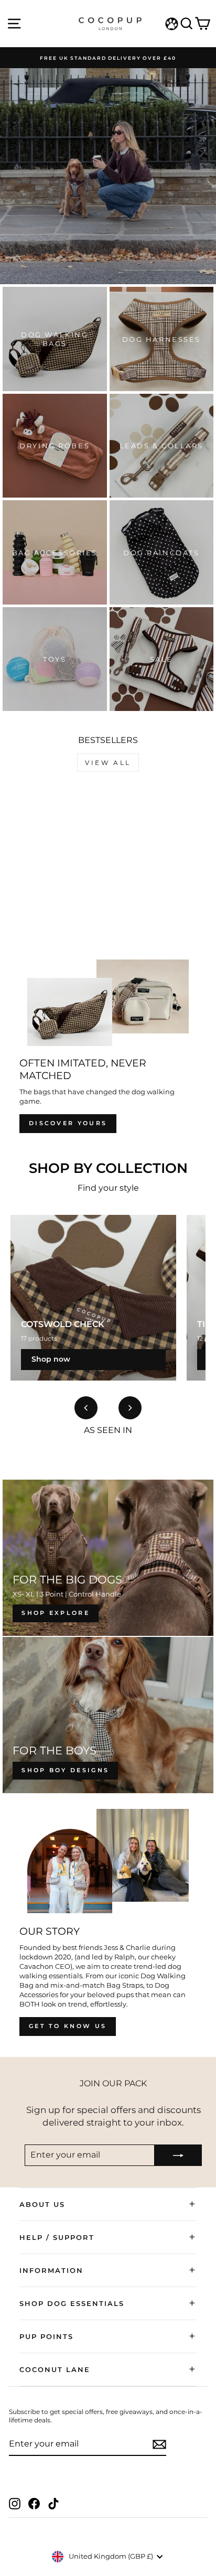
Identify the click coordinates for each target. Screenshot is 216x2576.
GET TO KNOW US (68, 2026)
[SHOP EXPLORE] (108, 1558)
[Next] (130, 1408)
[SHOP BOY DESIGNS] (108, 1715)
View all (108, 763)
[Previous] (86, 1408)
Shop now (51, 1359)
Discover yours (68, 1123)
